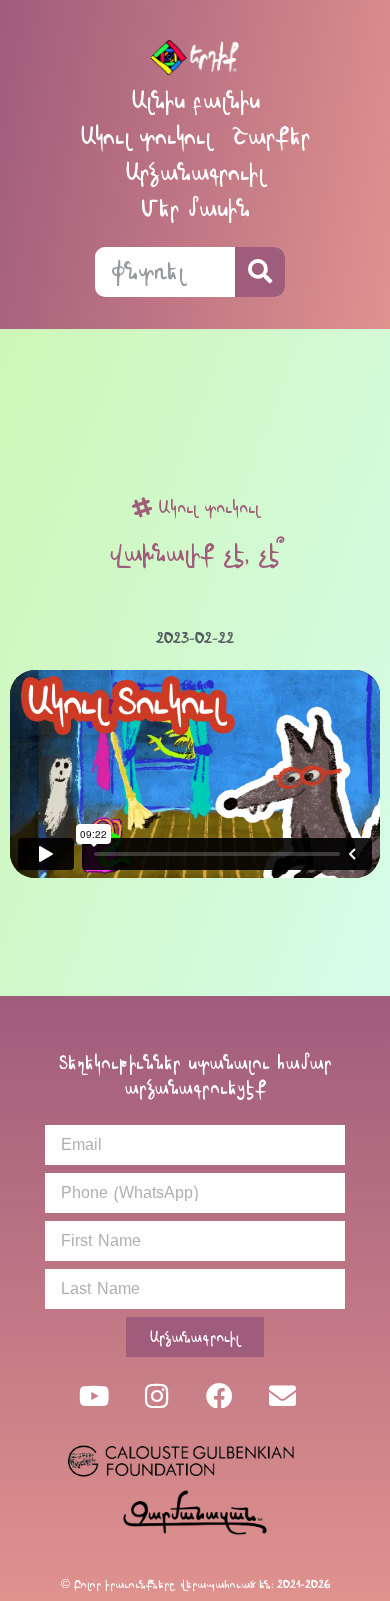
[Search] (260, 272)
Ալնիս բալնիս (195, 100)
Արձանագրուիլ (195, 172)
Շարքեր (271, 136)
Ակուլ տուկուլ (146, 136)
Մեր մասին (195, 208)
